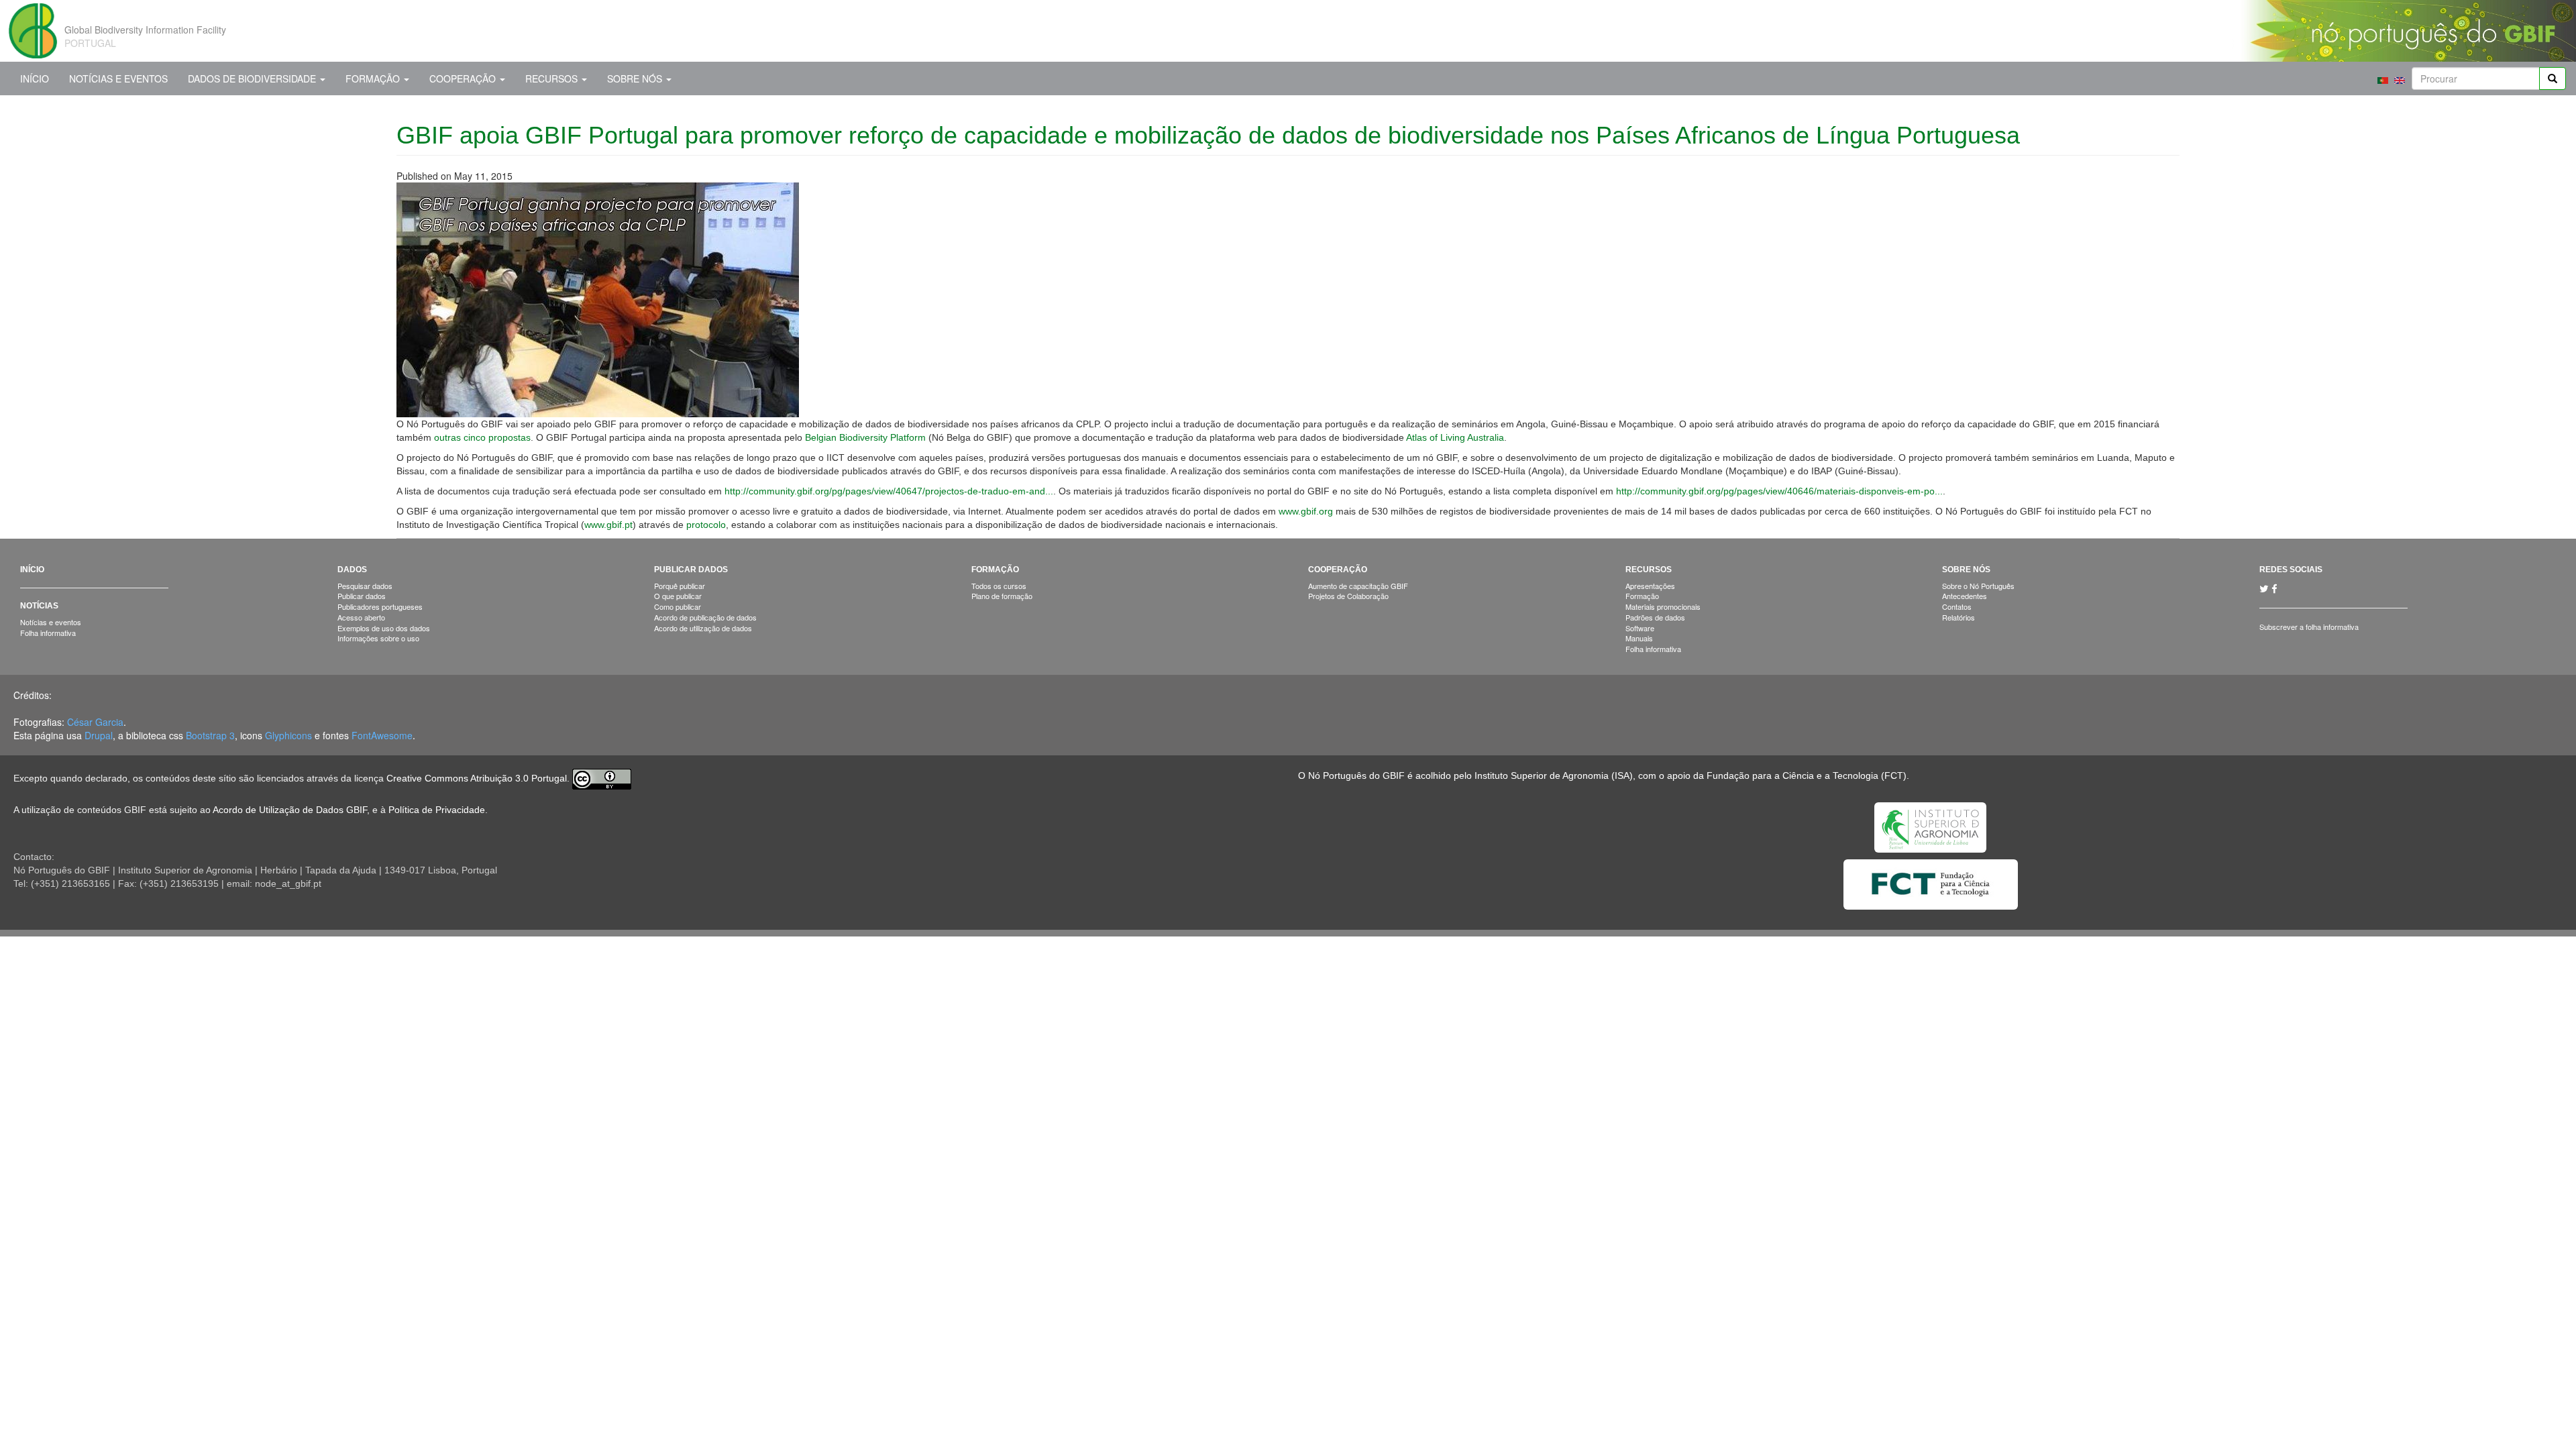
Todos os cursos (999, 586)
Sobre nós (636, 78)
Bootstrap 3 (210, 735)
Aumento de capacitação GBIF (1358, 586)
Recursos (553, 78)
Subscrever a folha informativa (2309, 627)
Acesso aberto (361, 617)
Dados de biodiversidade (253, 78)
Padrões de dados (1655, 617)
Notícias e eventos (51, 622)
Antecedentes (1965, 596)
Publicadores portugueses (380, 606)
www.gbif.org (1306, 511)
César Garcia (95, 722)
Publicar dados (362, 596)
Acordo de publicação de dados (705, 617)
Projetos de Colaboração (1348, 596)
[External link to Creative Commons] (602, 778)
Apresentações (1650, 586)
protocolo (706, 525)
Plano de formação (1002, 596)
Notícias (39, 606)
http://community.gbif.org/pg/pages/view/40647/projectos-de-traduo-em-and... (889, 491)
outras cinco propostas (482, 437)
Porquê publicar (680, 586)
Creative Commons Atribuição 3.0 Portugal (477, 778)
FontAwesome (382, 735)
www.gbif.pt (608, 525)
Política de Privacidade (437, 810)
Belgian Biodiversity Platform (865, 437)
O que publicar (678, 596)
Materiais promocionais (1663, 606)
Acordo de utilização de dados (703, 628)
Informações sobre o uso (378, 638)
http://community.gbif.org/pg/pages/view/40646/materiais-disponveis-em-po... (1779, 491)
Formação (374, 78)
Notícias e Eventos (118, 78)
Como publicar (678, 606)
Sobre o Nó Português (1978, 586)
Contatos (1957, 606)
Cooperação (464, 78)
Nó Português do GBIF (1356, 775)
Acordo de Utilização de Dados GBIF (290, 810)
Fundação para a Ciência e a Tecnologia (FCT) (1807, 775)
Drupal (99, 735)
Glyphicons (288, 735)
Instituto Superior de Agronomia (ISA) (1554, 775)
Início (35, 78)
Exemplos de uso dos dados (384, 628)
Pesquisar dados (365, 586)
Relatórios (1958, 617)
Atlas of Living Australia (1455, 437)
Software (1640, 628)
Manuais (1639, 638)
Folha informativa (48, 633)
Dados (352, 570)
